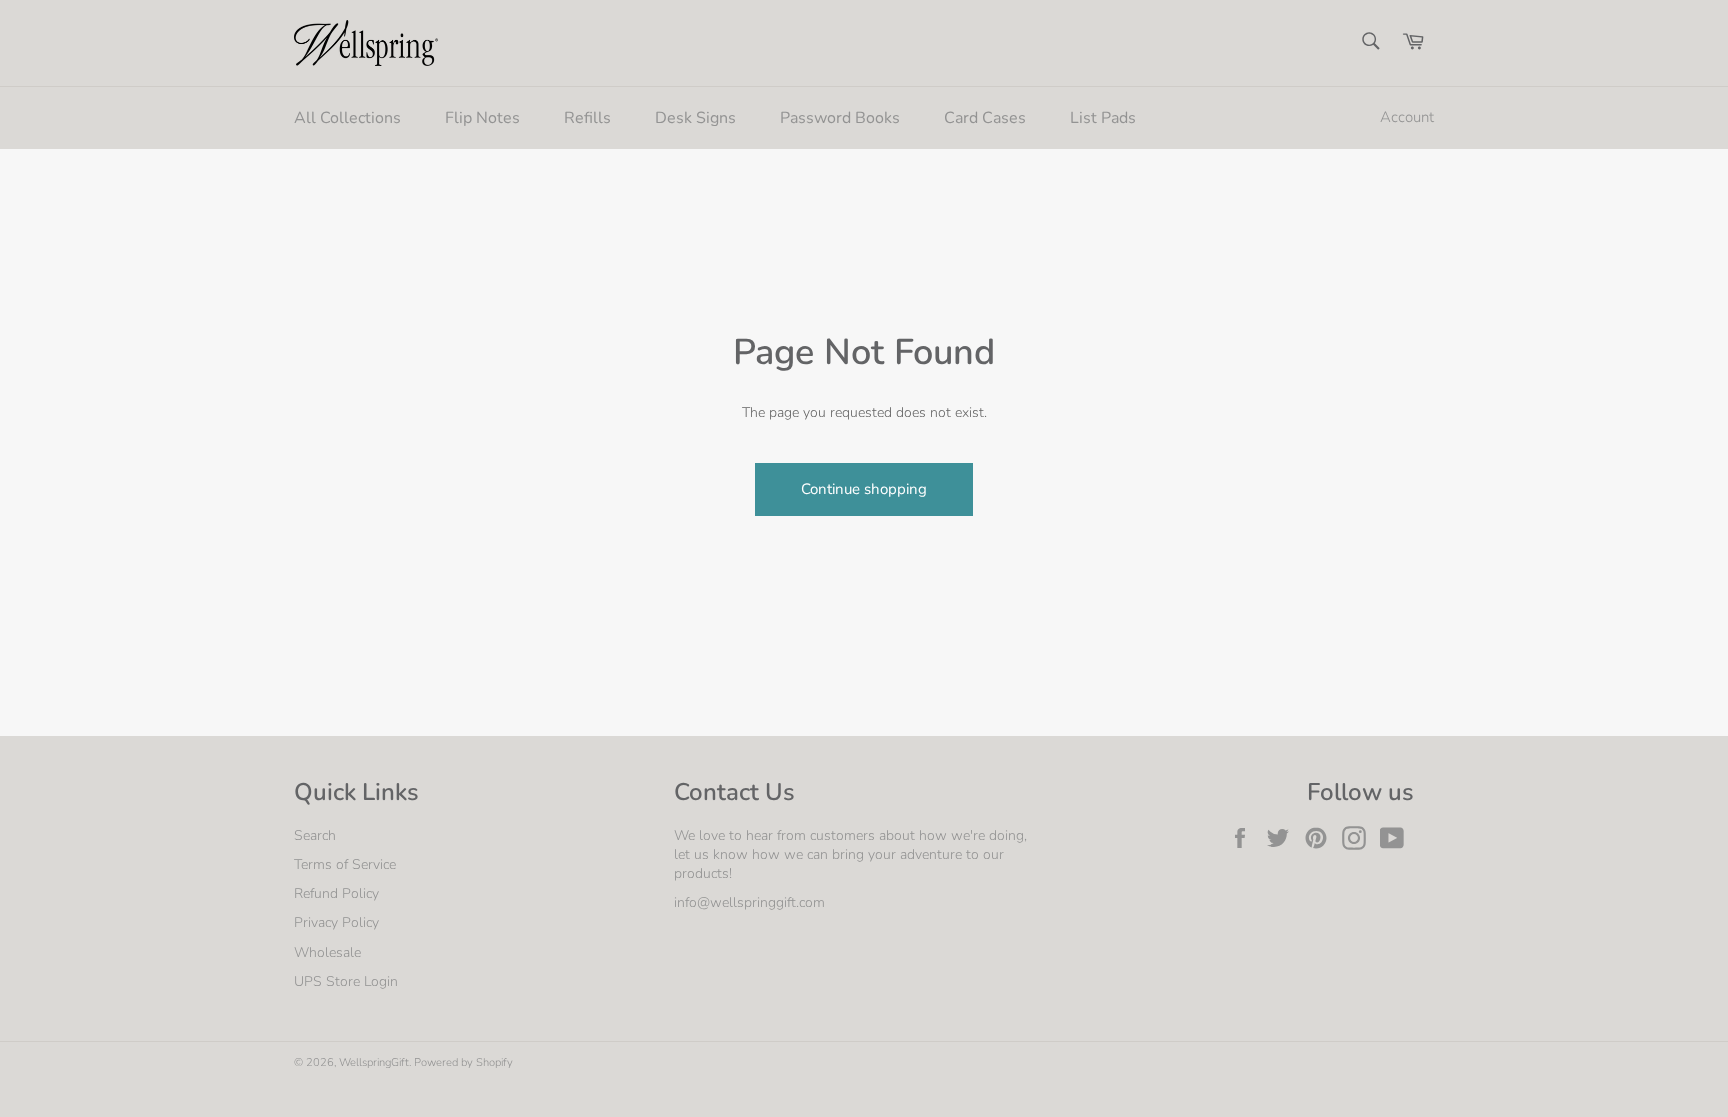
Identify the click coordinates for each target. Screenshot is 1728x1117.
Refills (587, 118)
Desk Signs (695, 118)
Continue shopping (864, 489)
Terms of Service (345, 864)
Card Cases (985, 118)
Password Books (840, 118)
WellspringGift (374, 1062)
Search (315, 835)
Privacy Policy (336, 922)
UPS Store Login (346, 981)
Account (1407, 117)
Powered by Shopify (463, 1062)
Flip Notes (482, 118)
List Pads (1103, 118)
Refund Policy (336, 893)
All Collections (347, 118)
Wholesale (327, 952)
